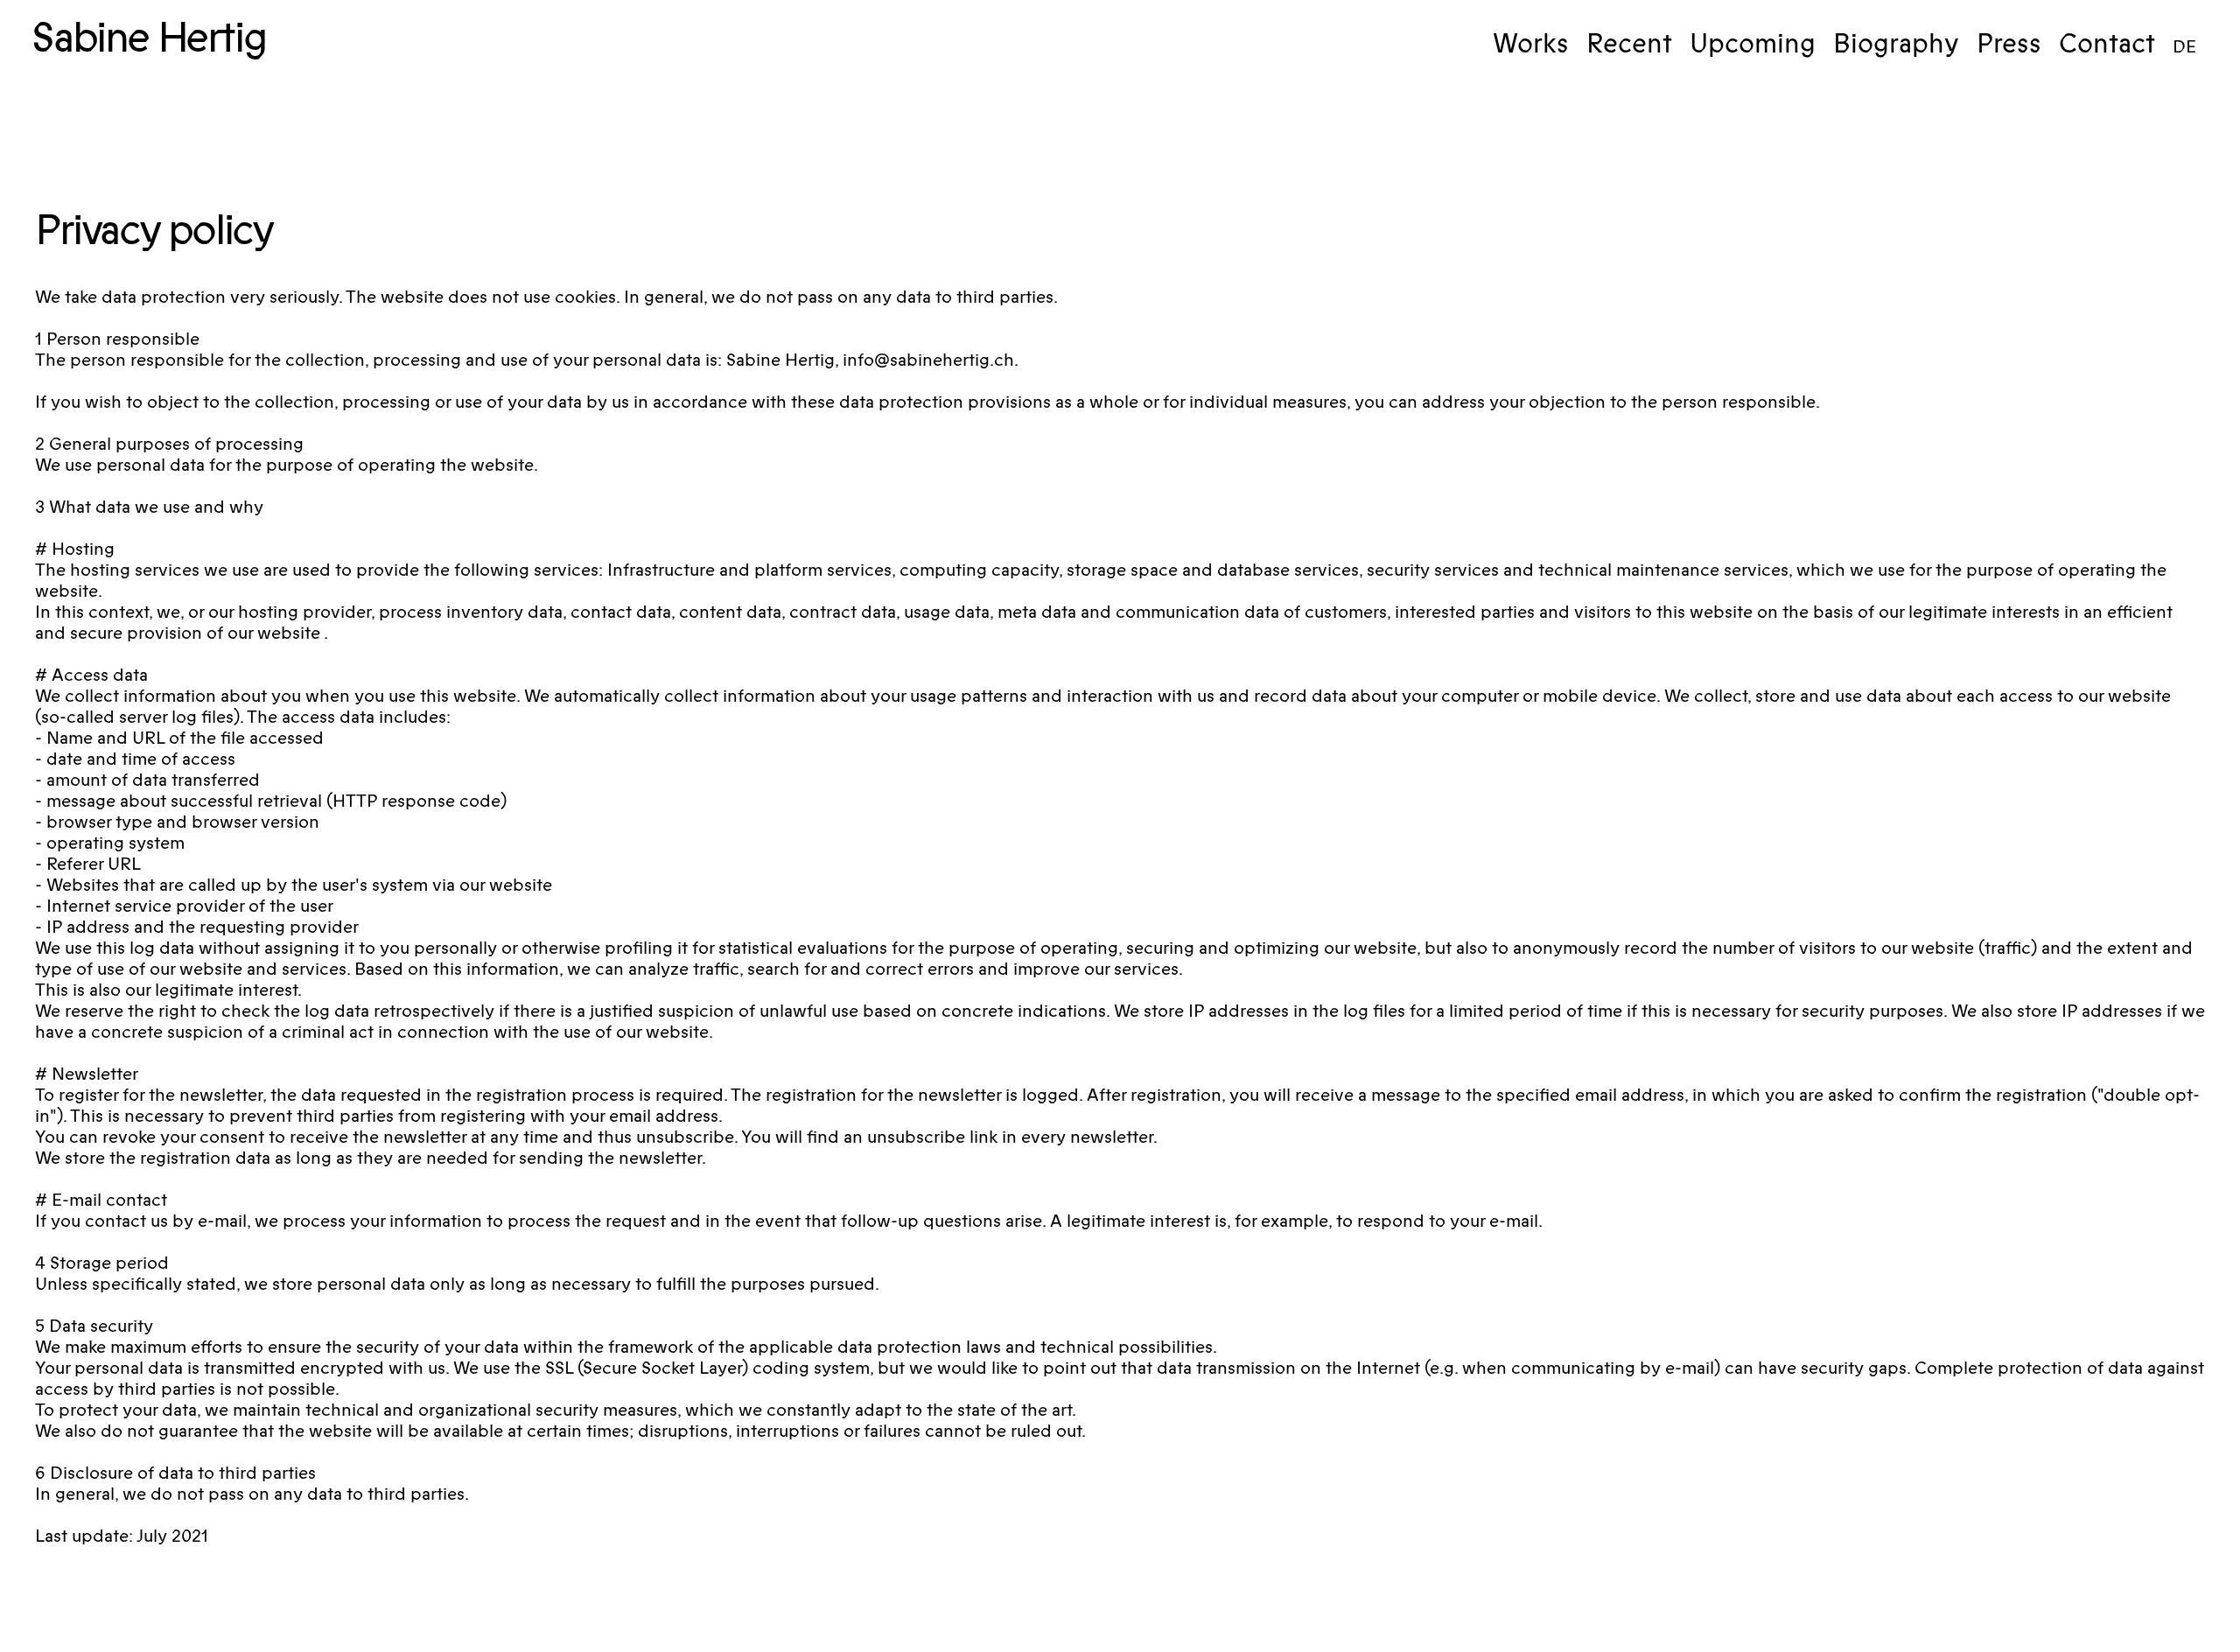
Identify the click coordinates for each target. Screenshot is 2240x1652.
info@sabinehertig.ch (928, 360)
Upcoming (1753, 44)
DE (2184, 48)
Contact (2107, 44)
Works (1531, 44)
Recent (1629, 44)
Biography (1896, 44)
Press (2009, 44)
